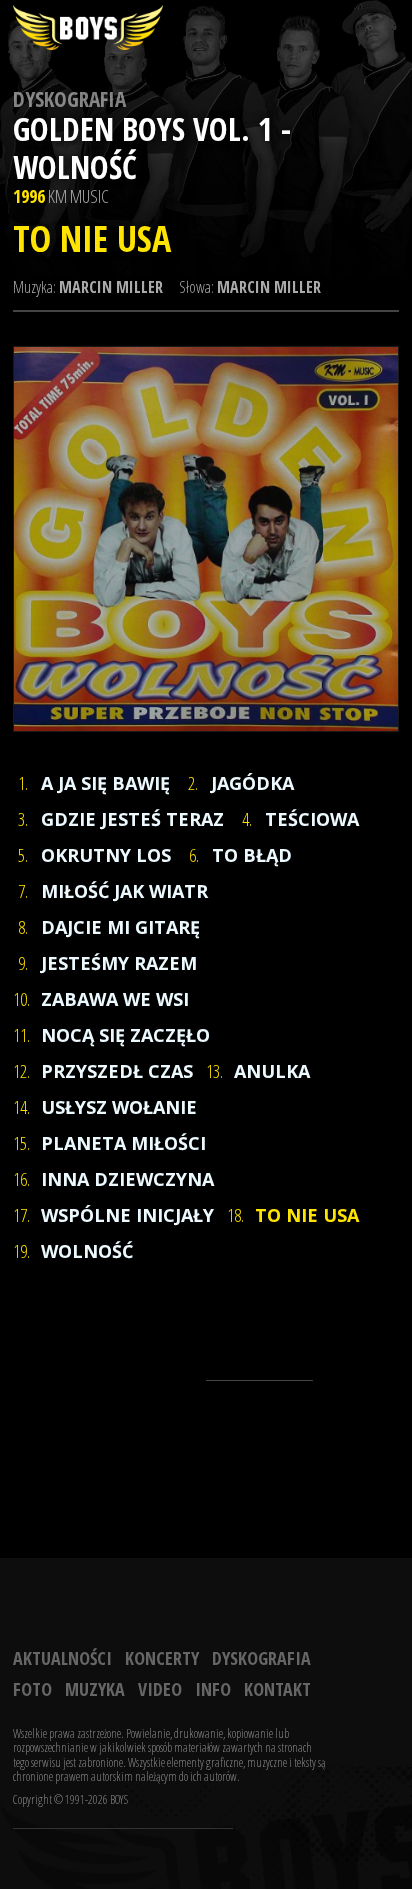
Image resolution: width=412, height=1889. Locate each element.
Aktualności (62, 1658)
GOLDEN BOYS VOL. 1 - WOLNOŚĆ (152, 147)
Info (213, 1689)
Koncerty (162, 1658)
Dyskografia (69, 99)
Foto (32, 1689)
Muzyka (95, 1689)
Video (160, 1689)
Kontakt (277, 1689)
